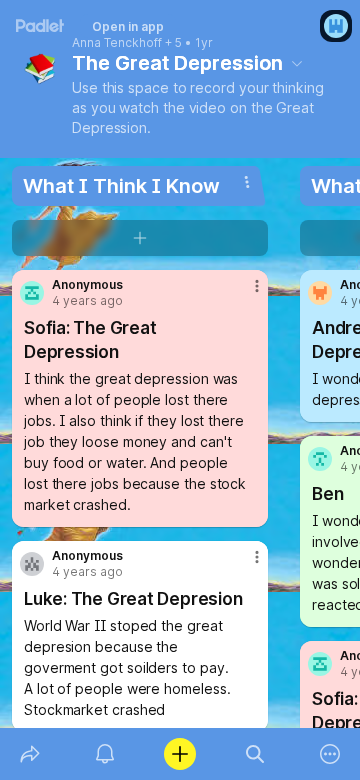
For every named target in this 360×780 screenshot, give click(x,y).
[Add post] (179, 754)
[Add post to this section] (140, 238)
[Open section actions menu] (247, 182)
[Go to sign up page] (336, 26)
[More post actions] (244, 294)
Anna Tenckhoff (117, 43)
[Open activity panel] (104, 754)
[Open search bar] (255, 754)
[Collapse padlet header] (297, 63)
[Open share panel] (29, 754)
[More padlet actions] (330, 754)
